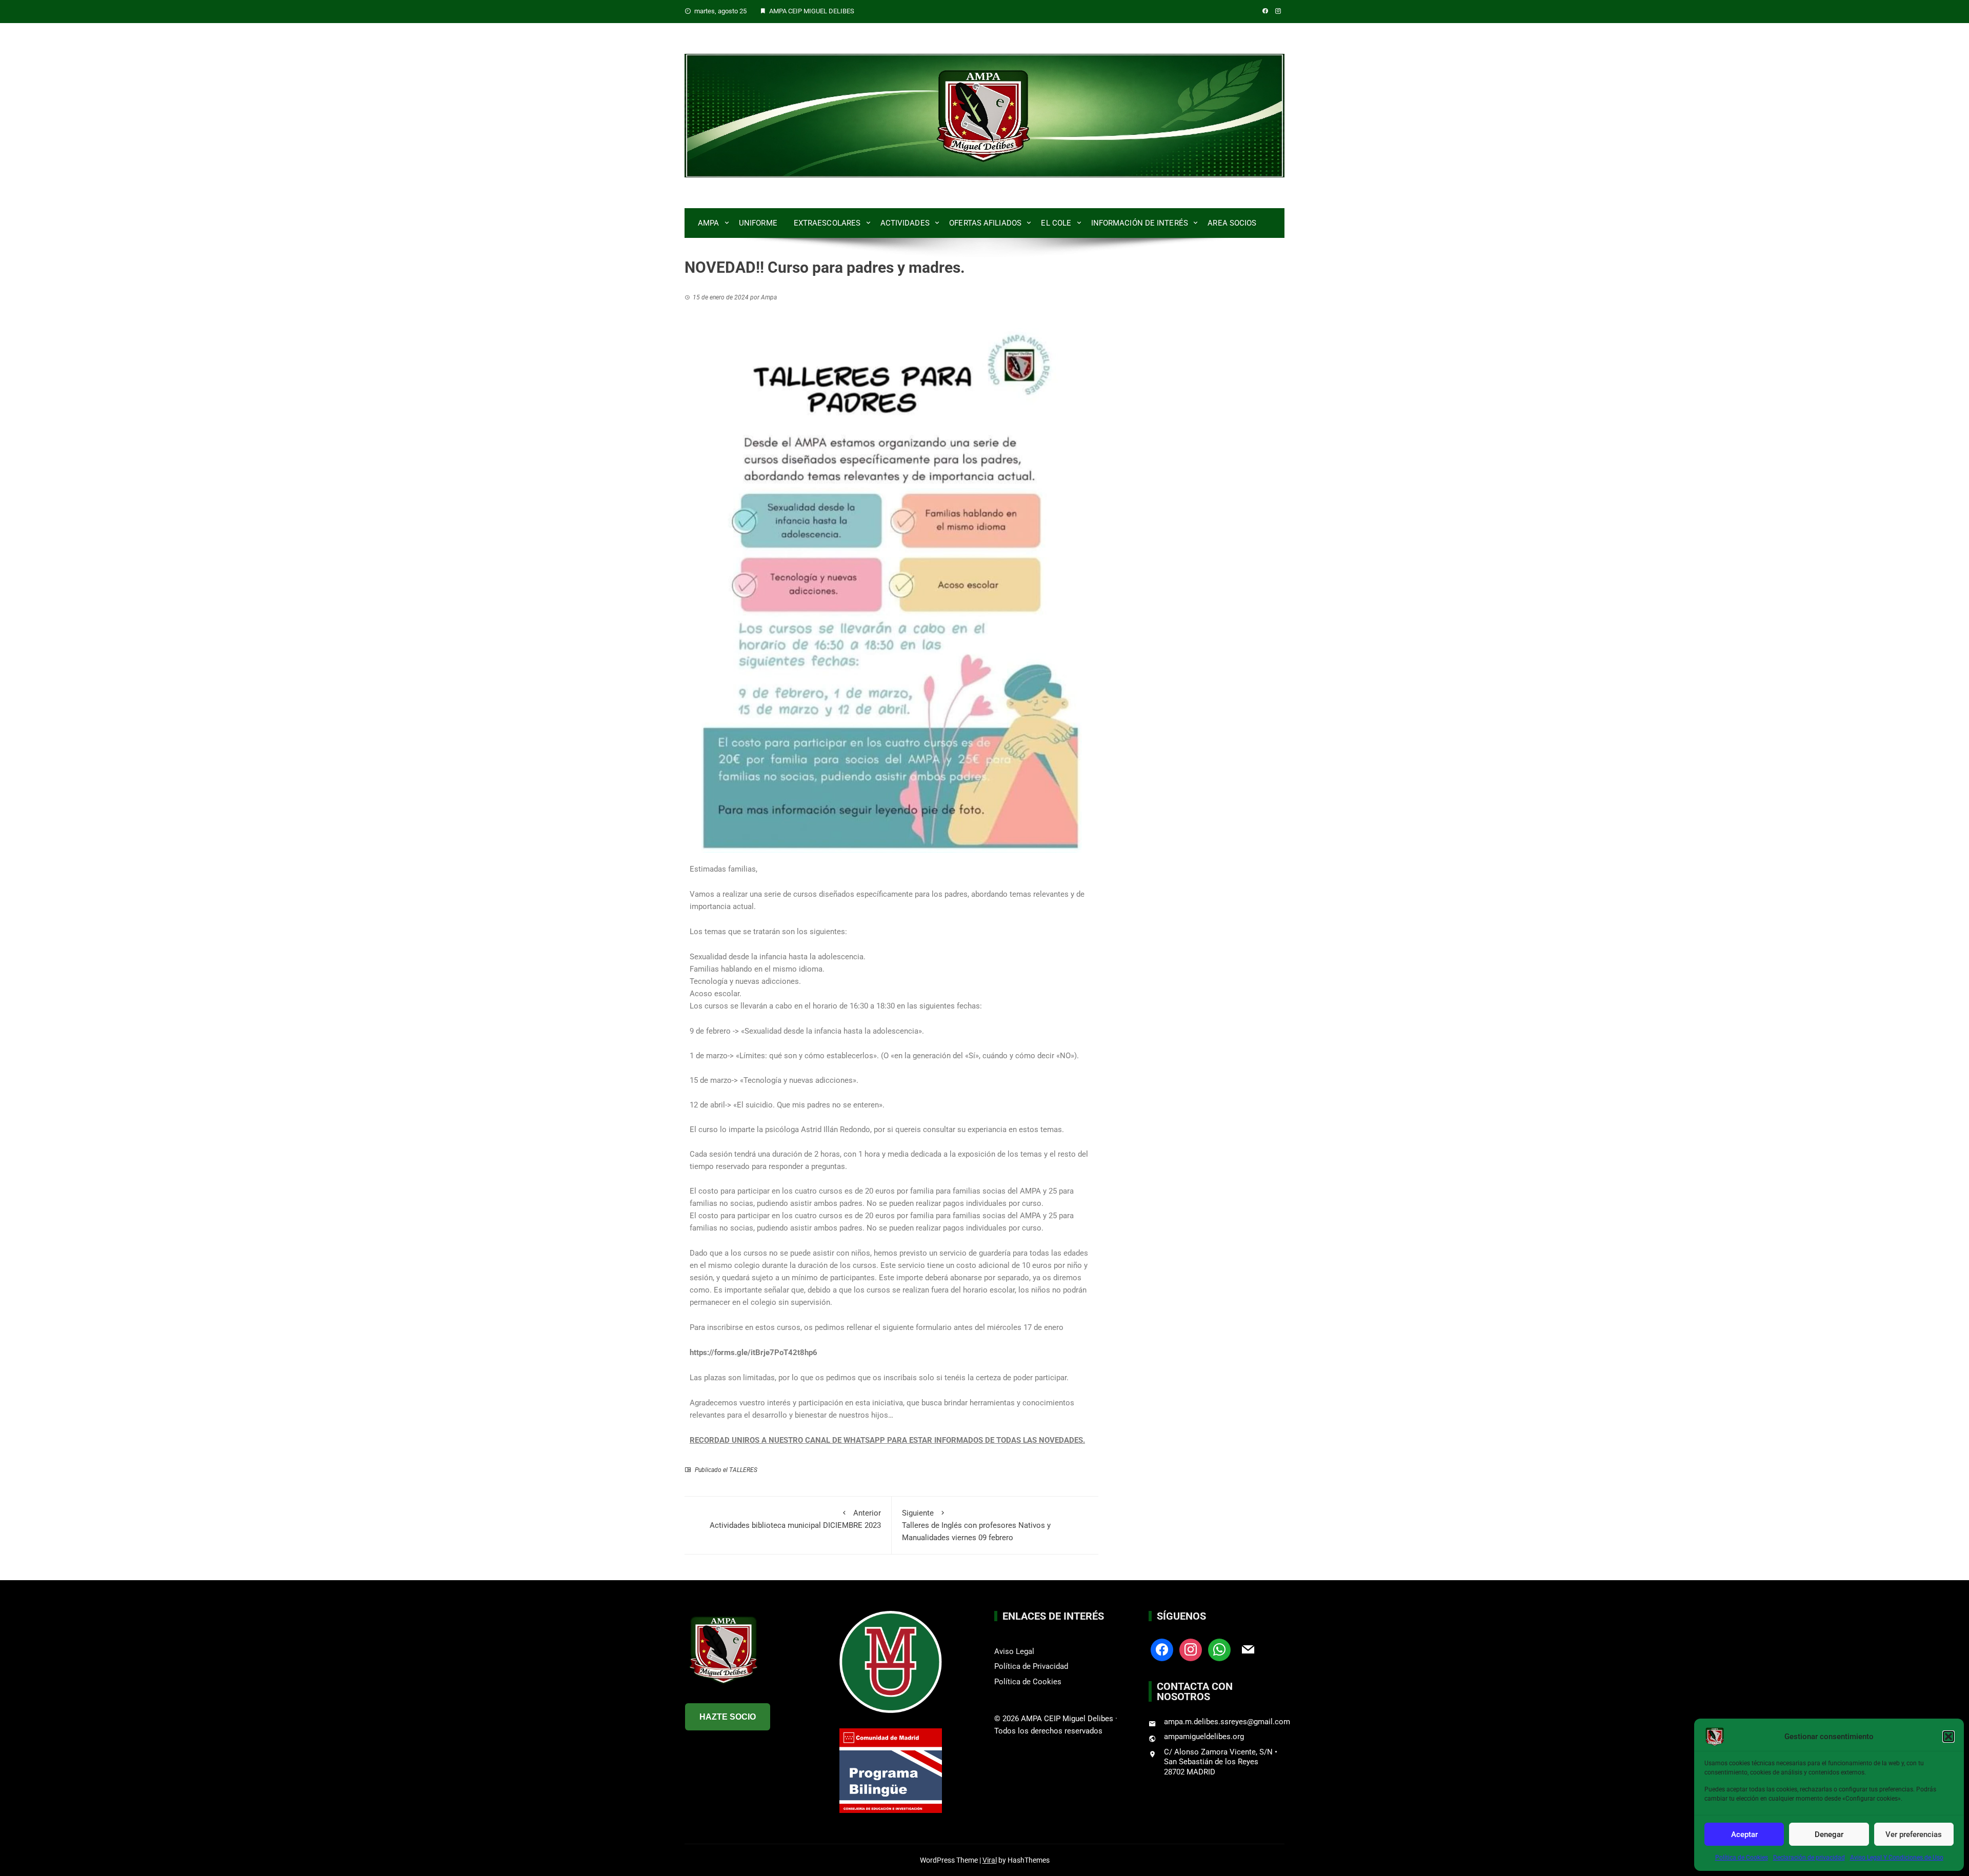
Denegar (1829, 1834)
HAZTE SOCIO (728, 1717)
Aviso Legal (1014, 1651)
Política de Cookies (1742, 1858)
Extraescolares (827, 223)
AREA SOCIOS (1232, 223)
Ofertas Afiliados (985, 223)
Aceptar (1744, 1834)
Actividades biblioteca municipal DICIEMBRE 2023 (795, 1519)
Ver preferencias (1914, 1834)
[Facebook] (1162, 1649)
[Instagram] (1191, 1649)
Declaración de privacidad (1809, 1858)
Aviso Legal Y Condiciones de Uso (1897, 1858)
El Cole (1056, 223)
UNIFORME (758, 223)
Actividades (905, 223)
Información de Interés (1140, 223)
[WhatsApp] (1219, 1649)
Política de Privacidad (1031, 1666)
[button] (1948, 1737)
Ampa (708, 223)
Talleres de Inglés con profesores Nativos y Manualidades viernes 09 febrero (976, 1525)
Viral (990, 1860)
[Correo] (1248, 1649)
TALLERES (743, 1470)
